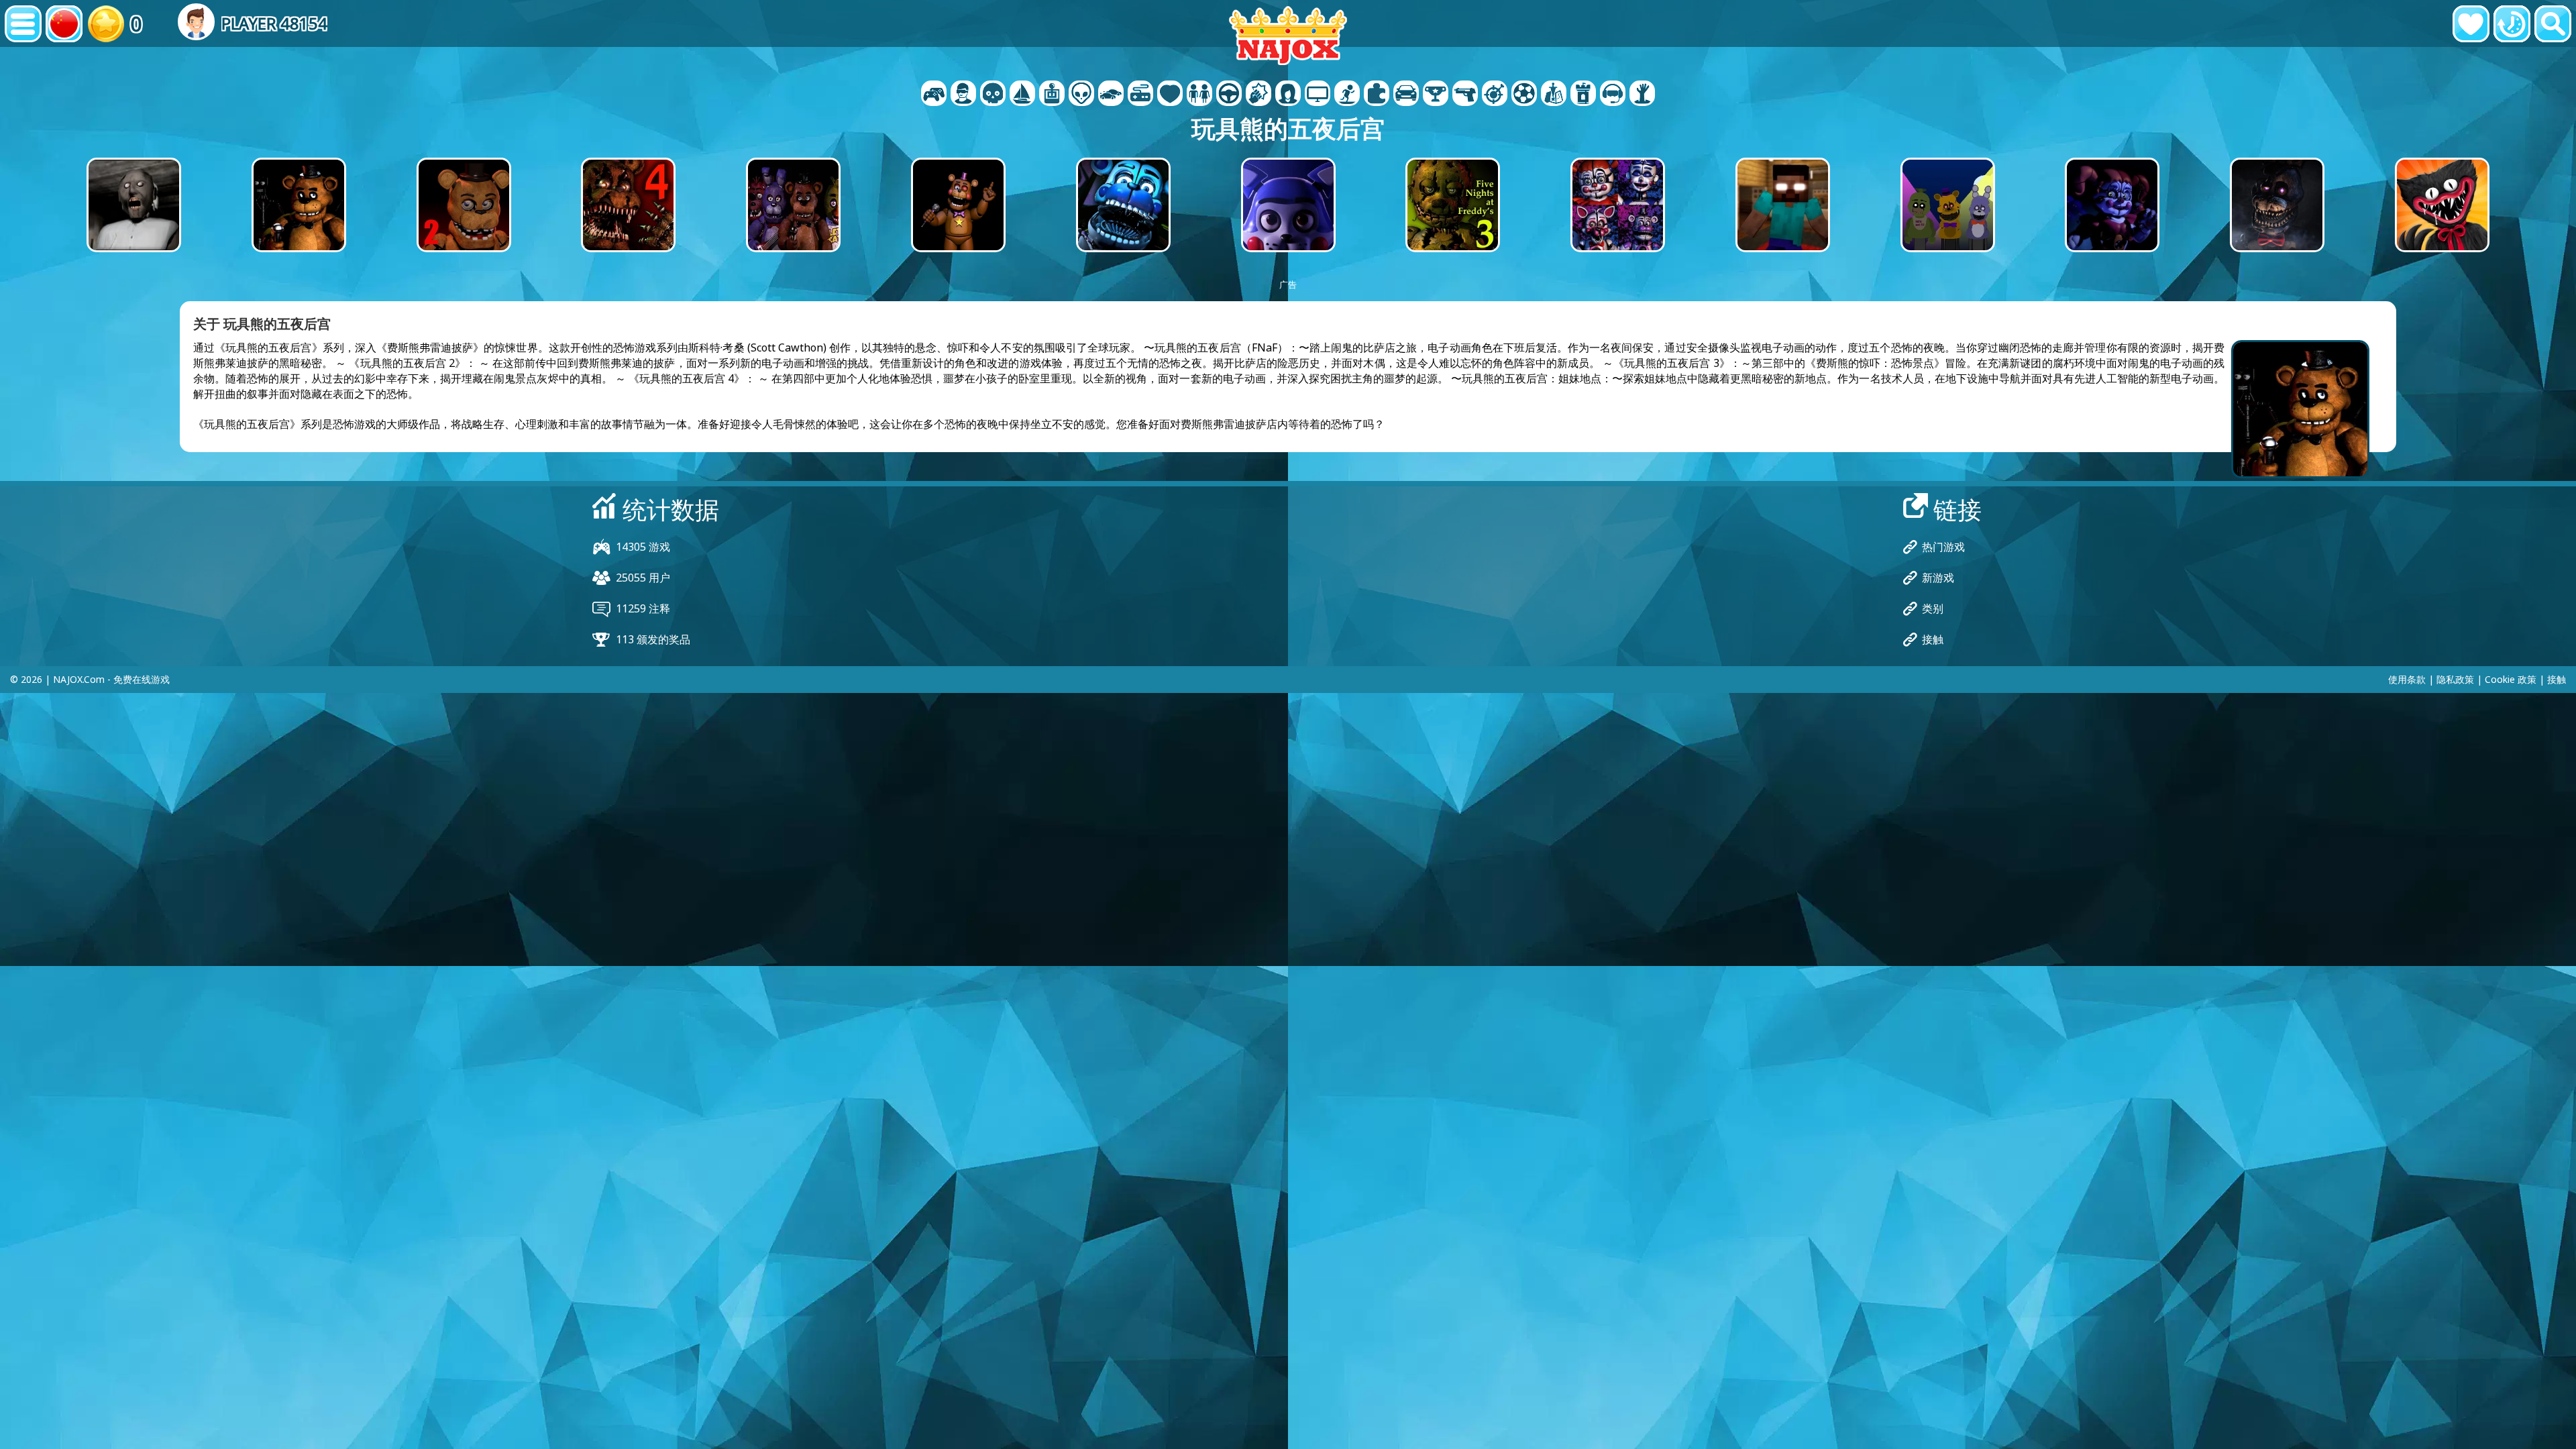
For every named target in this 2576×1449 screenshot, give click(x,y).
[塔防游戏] (1583, 95)
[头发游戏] (1288, 95)
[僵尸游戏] (1642, 95)
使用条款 (2407, 679)
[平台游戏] (1347, 95)
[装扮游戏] (1199, 95)
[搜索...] (2553, 24)
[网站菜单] (23, 24)
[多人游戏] (1318, 95)
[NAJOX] (1288, 35)
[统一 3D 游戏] (1613, 95)
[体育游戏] (1524, 95)
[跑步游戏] (1436, 95)
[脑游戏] (1081, 95)
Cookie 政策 (2511, 679)
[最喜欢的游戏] (2471, 24)
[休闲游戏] (1140, 95)
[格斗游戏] (1258, 95)
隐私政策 (2455, 679)
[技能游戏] (1495, 95)
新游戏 (1938, 578)
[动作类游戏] (993, 95)
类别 (1933, 608)
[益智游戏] (1377, 95)
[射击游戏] (1465, 95)
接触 (1933, 639)
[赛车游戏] (1406, 95)
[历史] (2512, 24)
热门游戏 (1943, 547)
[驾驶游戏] (1229, 95)
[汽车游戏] (1111, 95)
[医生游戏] (1170, 95)
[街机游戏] (1052, 95)
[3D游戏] (963, 95)
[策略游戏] (1554, 95)
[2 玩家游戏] (934, 95)
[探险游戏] (1022, 95)
